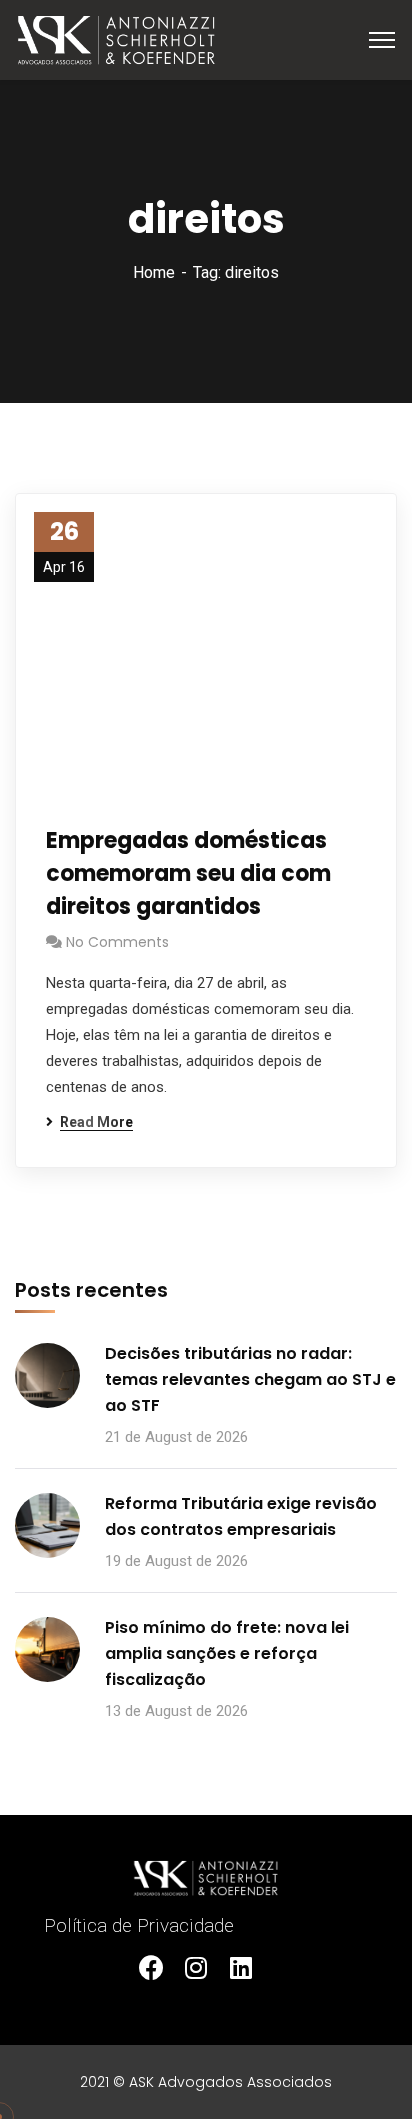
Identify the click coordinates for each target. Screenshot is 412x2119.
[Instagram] (206, 1977)
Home (154, 272)
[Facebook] (161, 1977)
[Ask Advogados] (116, 38)
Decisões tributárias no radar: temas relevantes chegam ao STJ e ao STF (250, 1379)
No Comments (117, 942)
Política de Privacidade (139, 1925)
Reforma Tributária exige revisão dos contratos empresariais (241, 1516)
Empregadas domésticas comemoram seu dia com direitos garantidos (188, 873)
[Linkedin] (251, 1977)
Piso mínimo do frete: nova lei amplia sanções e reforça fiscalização (227, 1653)
